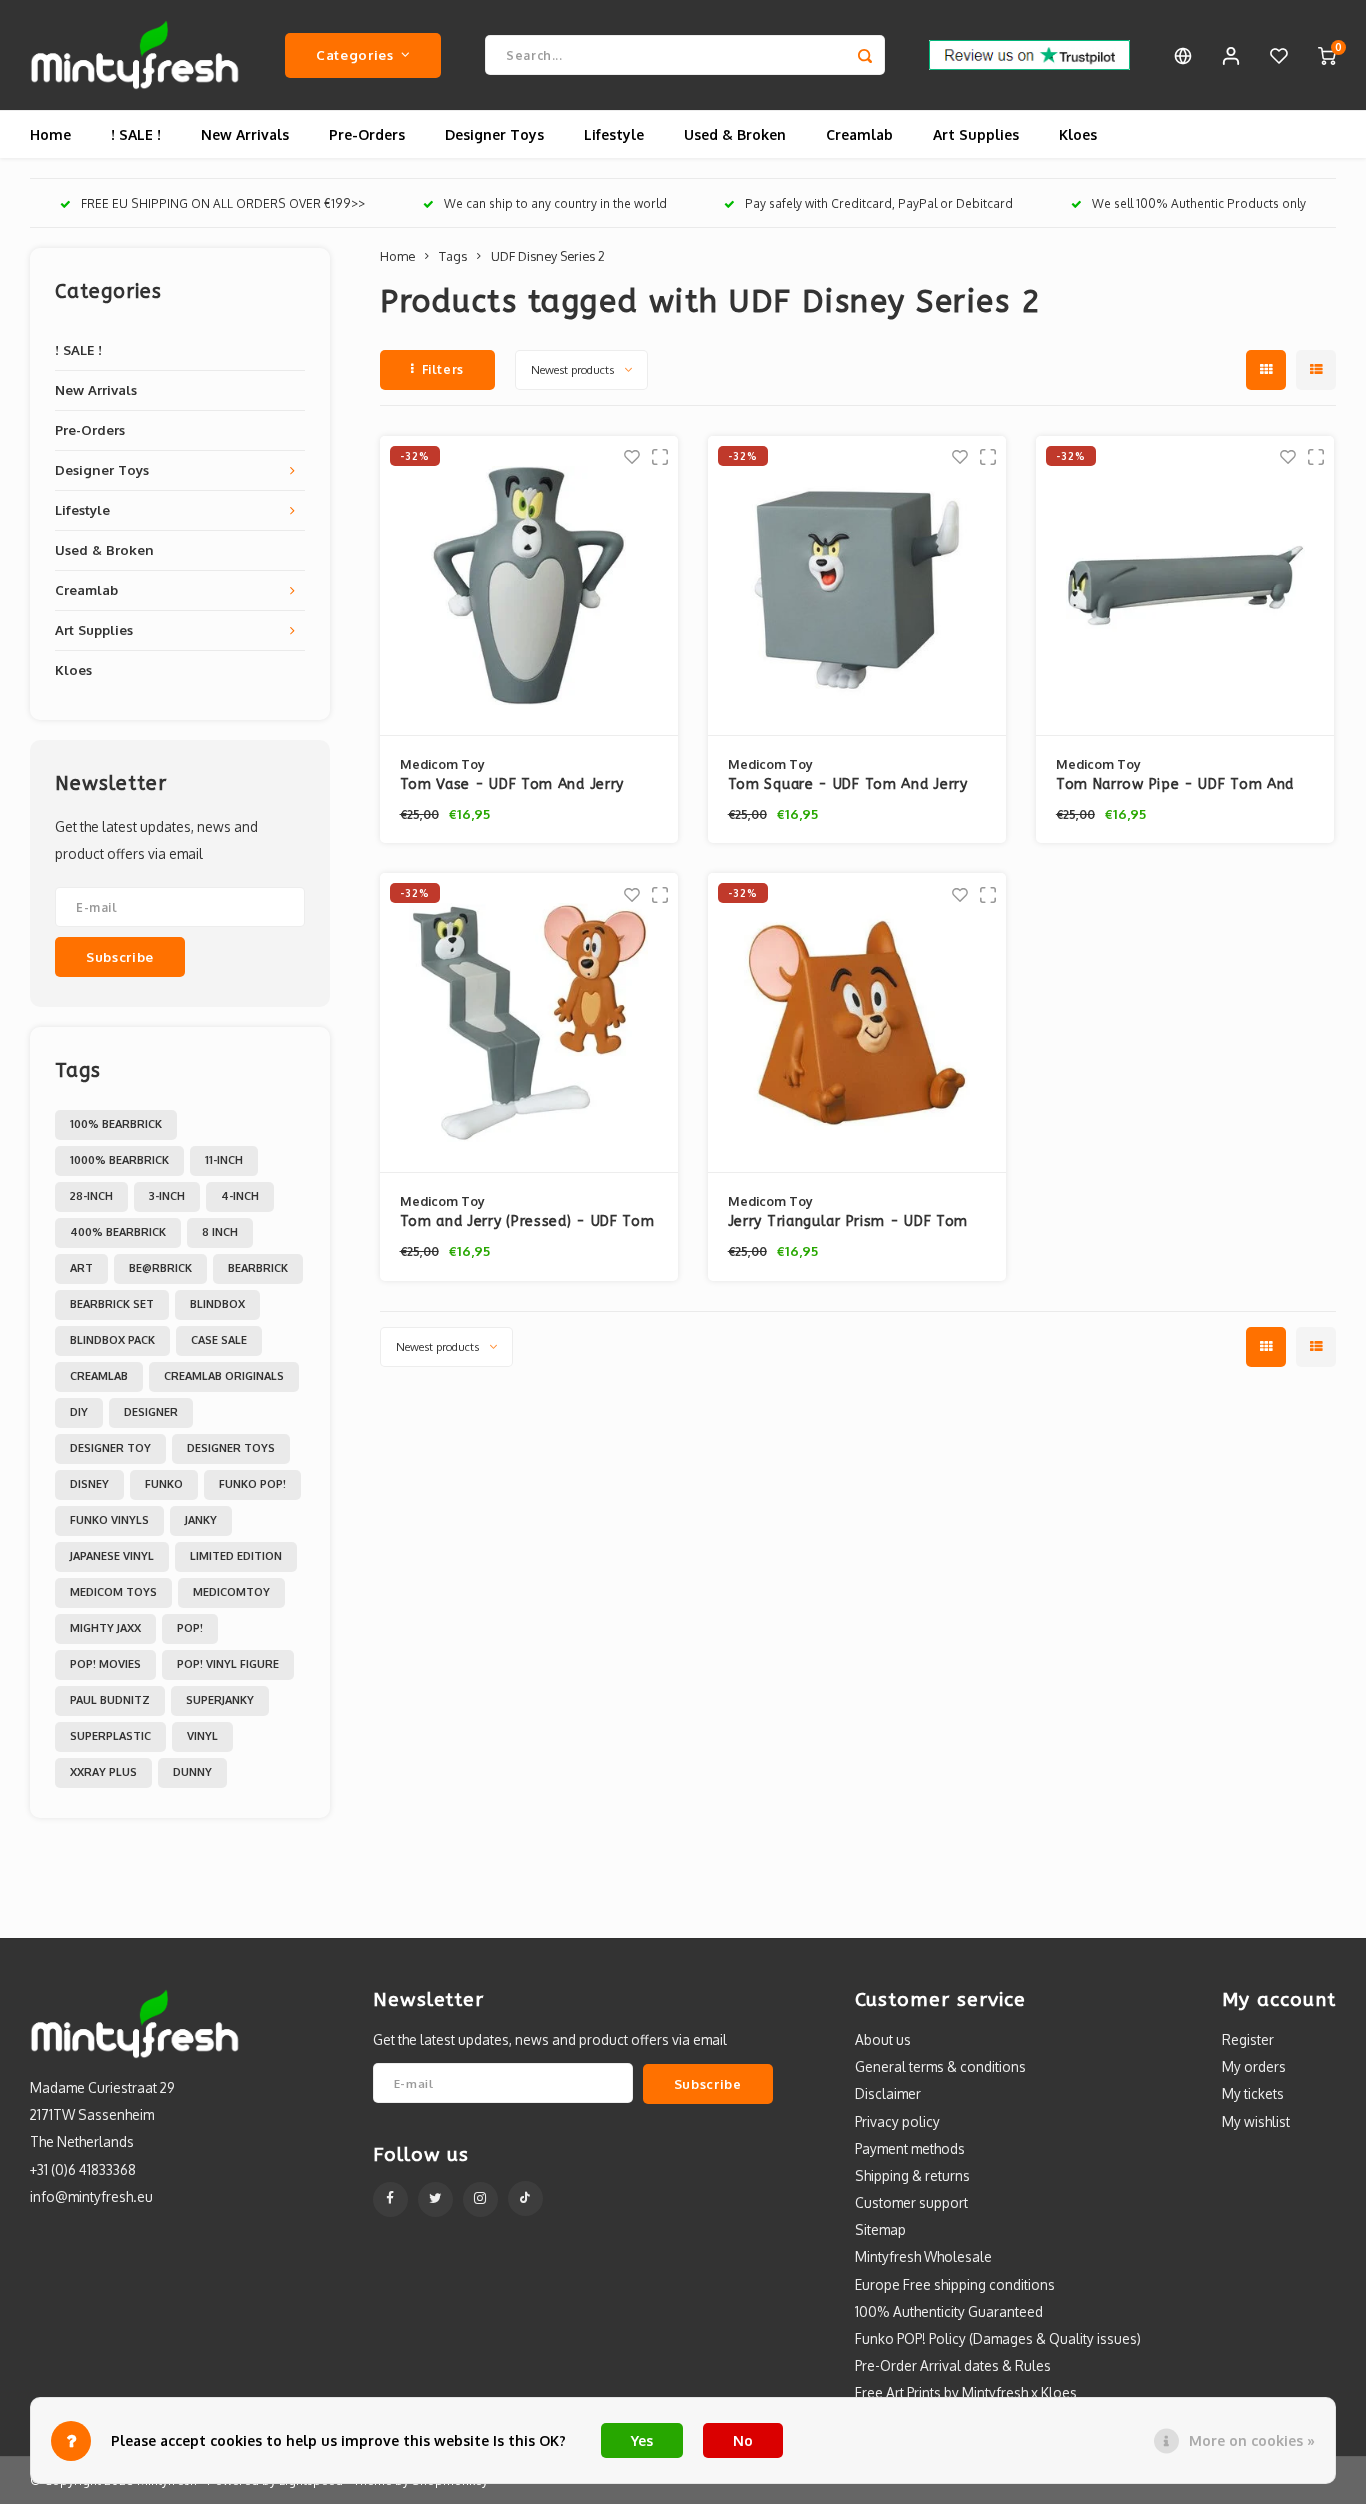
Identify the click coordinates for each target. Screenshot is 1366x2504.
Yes (642, 2440)
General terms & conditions (940, 2066)
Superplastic (110, 1736)
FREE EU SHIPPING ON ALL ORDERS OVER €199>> (223, 203)
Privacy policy (897, 2121)
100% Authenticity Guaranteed (949, 2311)
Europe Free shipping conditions (955, 2284)
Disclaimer (888, 2093)
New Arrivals (245, 134)
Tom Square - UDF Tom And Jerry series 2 (848, 785)
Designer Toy (110, 1448)
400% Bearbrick (118, 1232)
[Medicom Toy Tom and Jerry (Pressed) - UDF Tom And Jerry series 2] (529, 1023)
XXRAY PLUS (103, 1772)
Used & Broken (735, 134)
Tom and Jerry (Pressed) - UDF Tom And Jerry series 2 (527, 1222)
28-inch (91, 1196)
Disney (89, 1484)
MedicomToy (231, 1592)
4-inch (240, 1196)
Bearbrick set (112, 1304)
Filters (443, 369)
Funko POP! (252, 1484)
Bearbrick (258, 1268)
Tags (453, 256)
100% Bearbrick (116, 1124)
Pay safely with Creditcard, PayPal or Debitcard (879, 203)
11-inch (224, 1160)
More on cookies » (1252, 2440)
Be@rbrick (160, 1268)
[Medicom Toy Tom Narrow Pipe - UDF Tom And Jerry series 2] (1185, 586)
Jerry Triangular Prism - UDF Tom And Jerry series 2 (848, 1222)
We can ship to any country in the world (555, 203)
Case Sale (219, 1340)
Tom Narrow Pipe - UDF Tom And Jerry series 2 (1175, 785)
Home (50, 134)
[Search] (865, 55)
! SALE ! (136, 134)
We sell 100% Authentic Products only (1199, 203)
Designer (151, 1412)
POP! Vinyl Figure (228, 1664)
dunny (192, 1772)
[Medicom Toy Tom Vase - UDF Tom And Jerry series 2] (529, 586)
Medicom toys (113, 1592)
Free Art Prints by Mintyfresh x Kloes (966, 2392)
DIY (79, 1412)
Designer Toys (494, 134)
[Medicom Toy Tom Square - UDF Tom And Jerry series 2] (857, 586)
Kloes (1078, 134)
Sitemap (880, 2229)
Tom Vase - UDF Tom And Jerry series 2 (512, 785)
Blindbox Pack (112, 1340)
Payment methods (910, 2148)
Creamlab (859, 134)
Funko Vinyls (109, 1520)
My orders (1254, 2066)
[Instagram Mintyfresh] (480, 2199)
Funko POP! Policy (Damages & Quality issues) (998, 2338)
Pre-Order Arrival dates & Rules (953, 2365)
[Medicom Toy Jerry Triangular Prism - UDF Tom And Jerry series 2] (857, 1023)
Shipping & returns (912, 2175)
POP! (190, 1628)
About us (883, 2039)
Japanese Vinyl (112, 1556)
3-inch (167, 1196)
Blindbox (217, 1304)
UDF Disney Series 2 (548, 256)
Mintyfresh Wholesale (923, 2256)
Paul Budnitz (110, 1700)
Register (1248, 2039)
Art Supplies (976, 134)
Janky (201, 1520)
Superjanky (220, 1700)
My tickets (1253, 2093)
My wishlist (1256, 2121)
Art (81, 1268)
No (743, 2440)
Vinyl (202, 1736)
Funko (164, 1484)
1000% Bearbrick (119, 1160)
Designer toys (231, 1448)
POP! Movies (105, 1664)
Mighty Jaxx (105, 1628)
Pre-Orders (367, 134)
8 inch (220, 1232)
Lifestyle (614, 134)
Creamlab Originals (224, 1376)
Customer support (911, 2202)
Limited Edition (236, 1556)
